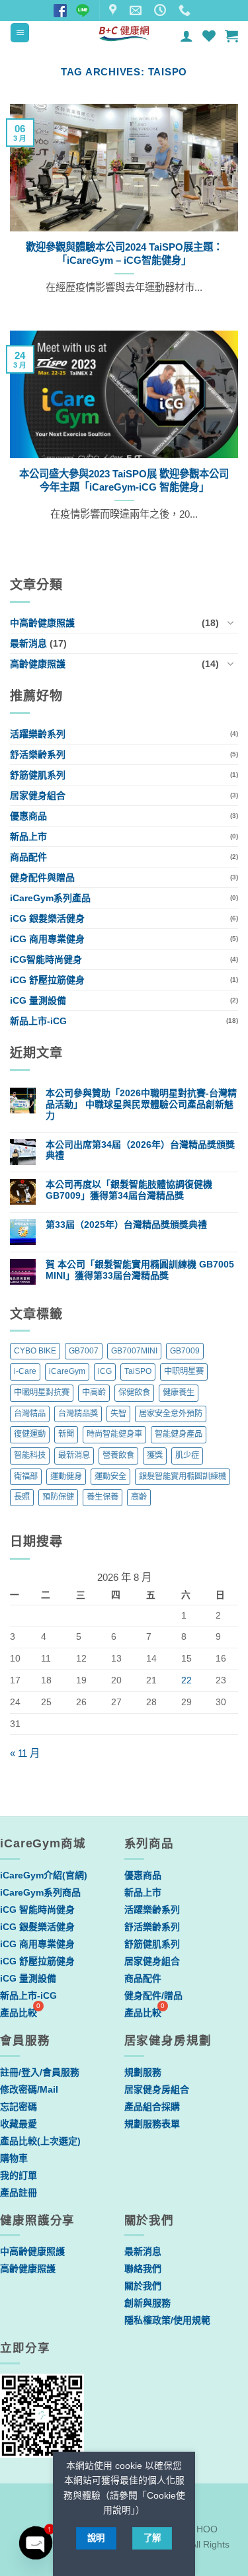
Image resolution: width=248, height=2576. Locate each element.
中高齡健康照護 (42, 623)
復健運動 (30, 1434)
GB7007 (84, 1351)
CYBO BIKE (35, 1351)
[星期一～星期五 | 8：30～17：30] (162, 11)
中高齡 (94, 1392)
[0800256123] (186, 11)
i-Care (25, 1371)
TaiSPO (138, 1371)
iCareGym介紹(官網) (44, 1875)
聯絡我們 (143, 2269)
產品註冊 (19, 2193)
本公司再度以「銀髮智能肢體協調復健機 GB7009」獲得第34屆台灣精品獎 (129, 1190)
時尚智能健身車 (114, 1434)
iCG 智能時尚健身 (37, 1910)
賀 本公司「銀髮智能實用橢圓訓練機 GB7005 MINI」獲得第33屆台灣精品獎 (140, 1270)
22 (186, 1680)
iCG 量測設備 (38, 1000)
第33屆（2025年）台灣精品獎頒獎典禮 (126, 1225)
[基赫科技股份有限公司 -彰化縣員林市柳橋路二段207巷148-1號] (114, 11)
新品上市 (28, 836)
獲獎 (155, 1455)
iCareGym (67, 1371)
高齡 (139, 1497)
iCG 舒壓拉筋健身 (47, 980)
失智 (118, 1414)
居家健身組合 (38, 795)
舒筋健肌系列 (38, 775)
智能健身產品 (179, 1434)
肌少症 (187, 1455)
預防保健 (58, 1497)
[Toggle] (230, 623)
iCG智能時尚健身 (46, 959)
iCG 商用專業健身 (47, 939)
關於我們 (143, 2286)
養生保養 (103, 1497)
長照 (22, 1497)
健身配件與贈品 (42, 877)
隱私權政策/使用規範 (167, 2320)
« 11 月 (25, 1753)
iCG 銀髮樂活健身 (47, 918)
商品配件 (28, 857)
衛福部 (26, 1476)
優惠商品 (28, 816)
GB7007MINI (134, 1351)
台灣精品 (30, 1414)
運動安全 (110, 1476)
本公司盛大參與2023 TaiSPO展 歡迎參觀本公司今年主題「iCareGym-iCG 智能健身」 (124, 480)
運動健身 (66, 1476)
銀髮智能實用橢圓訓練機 (183, 1476)
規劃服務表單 (152, 2124)
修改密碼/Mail (29, 2089)
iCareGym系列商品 (40, 1892)
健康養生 (179, 1392)
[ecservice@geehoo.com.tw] (137, 11)
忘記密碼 (19, 2107)
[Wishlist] (209, 36)
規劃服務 (143, 2072)
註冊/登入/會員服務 (40, 2072)
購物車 (14, 2158)
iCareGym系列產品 (50, 898)
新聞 (66, 1434)
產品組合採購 (152, 2107)
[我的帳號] (186, 36)
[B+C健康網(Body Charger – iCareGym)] (124, 33)
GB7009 (185, 1351)
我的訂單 (19, 2175)
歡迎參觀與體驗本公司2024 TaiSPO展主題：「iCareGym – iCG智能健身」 (124, 254)
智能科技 (30, 1455)
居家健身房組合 (157, 2089)
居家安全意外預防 (171, 1414)
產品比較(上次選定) (40, 2141)
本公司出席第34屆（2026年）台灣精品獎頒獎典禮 (140, 1150)
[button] (20, 33)
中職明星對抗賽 (42, 1392)
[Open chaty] (36, 2543)
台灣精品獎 (78, 1414)
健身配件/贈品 (153, 1995)
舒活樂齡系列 (38, 754)
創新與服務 (147, 2303)
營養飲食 (118, 1455)
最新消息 (28, 643)
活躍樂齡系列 (38, 734)
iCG (105, 1371)
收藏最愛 (19, 2124)
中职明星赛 (184, 1371)
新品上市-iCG (38, 1021)
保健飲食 (134, 1392)
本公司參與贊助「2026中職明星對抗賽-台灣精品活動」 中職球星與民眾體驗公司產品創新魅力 (141, 1104)
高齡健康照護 (38, 664)
